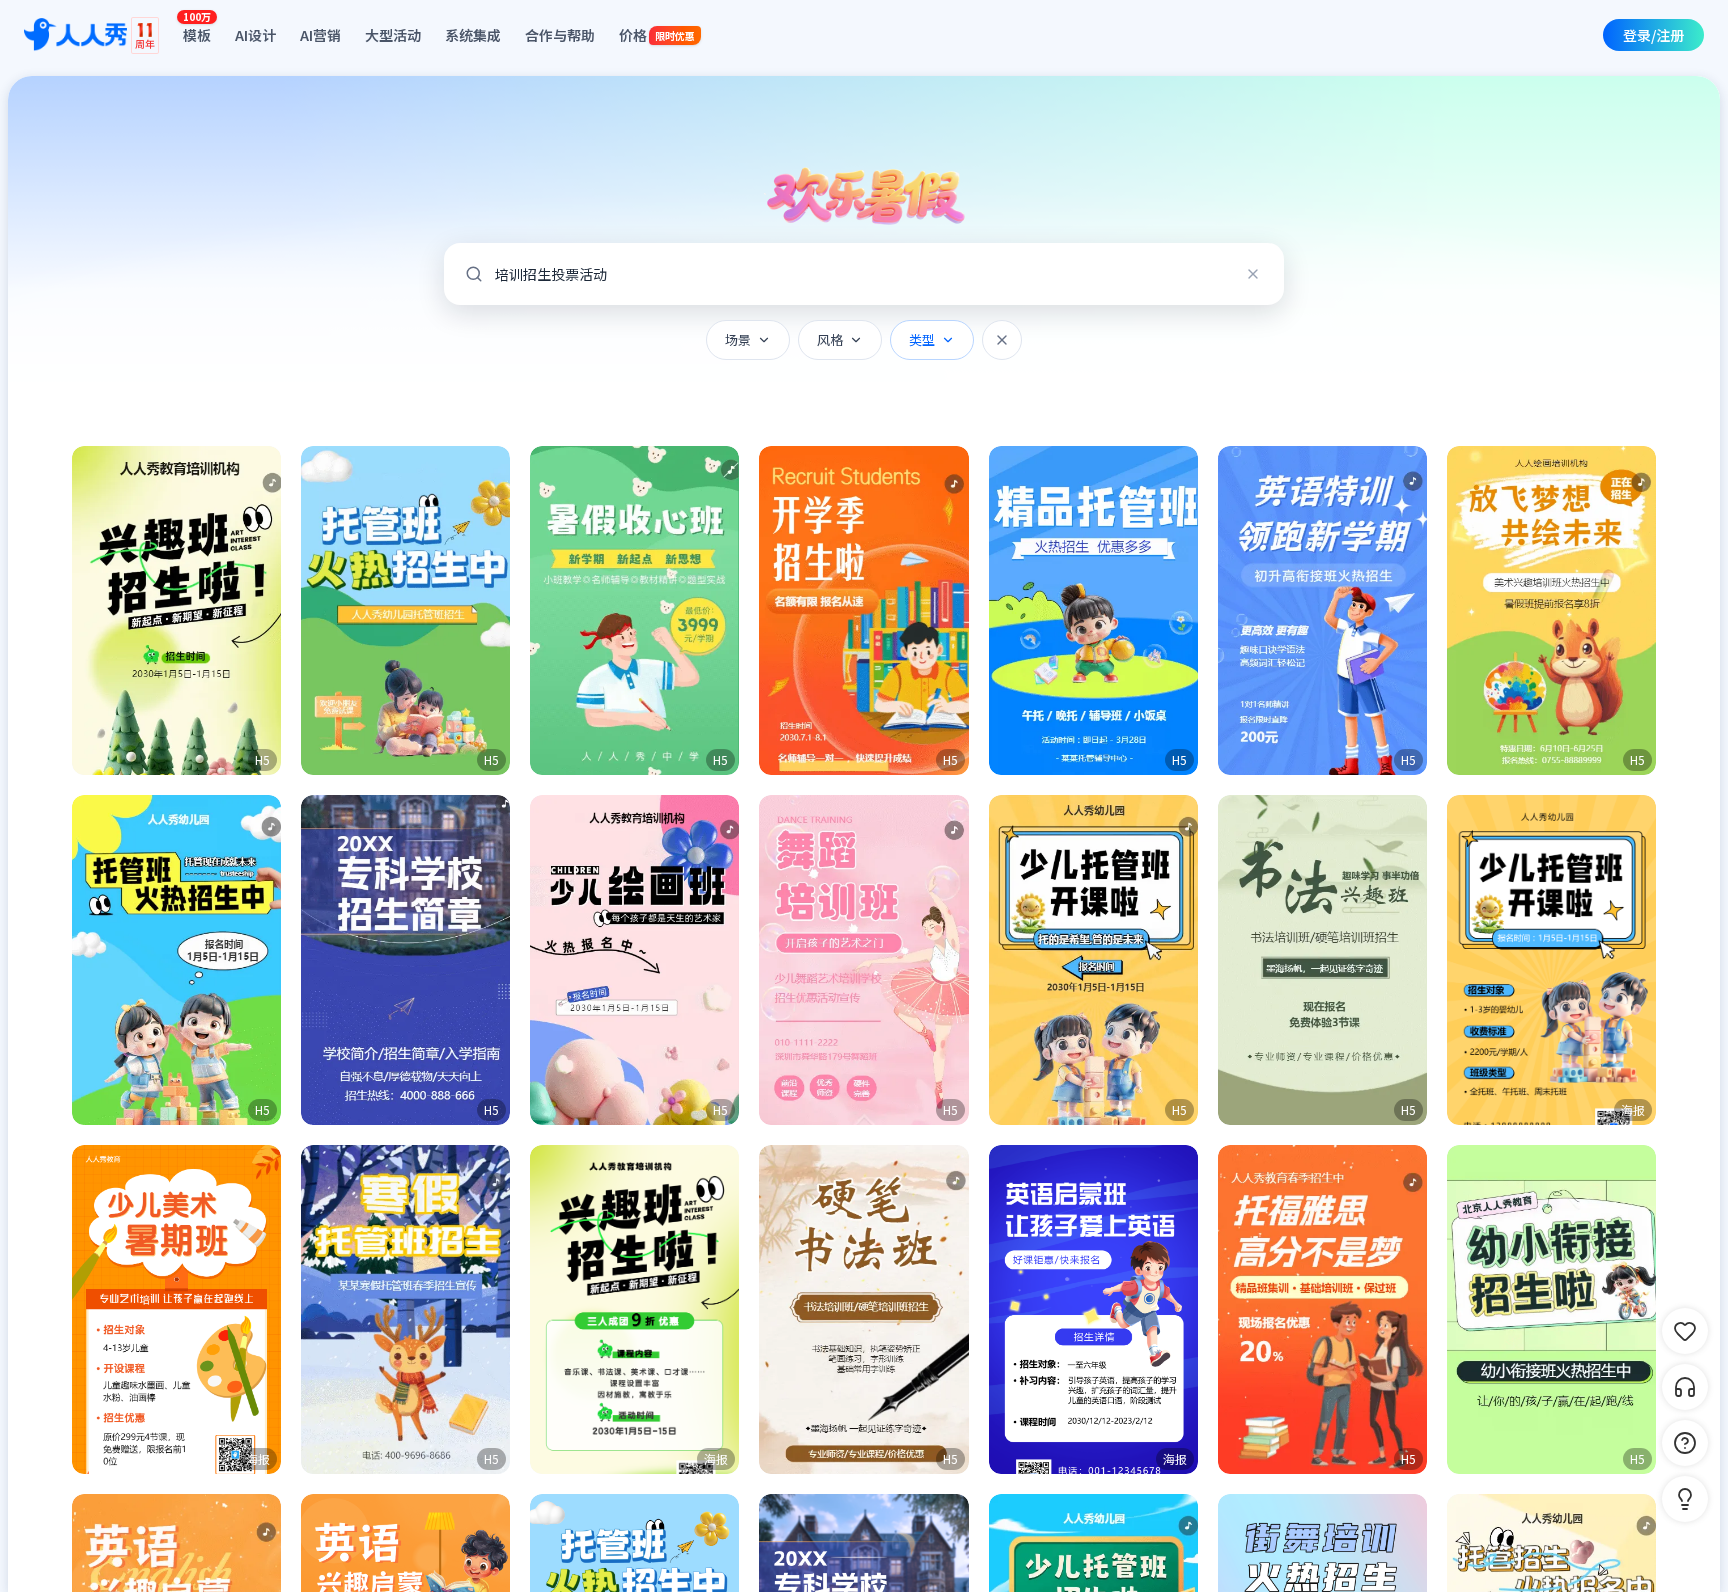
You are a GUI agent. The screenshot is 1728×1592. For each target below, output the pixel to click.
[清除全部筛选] (1002, 340)
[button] (176, 610)
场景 (738, 339)
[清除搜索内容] (1253, 274)
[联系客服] (1685, 1387)
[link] (1551, 959)
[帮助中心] (1685, 1443)
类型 (922, 339)
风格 (830, 339)
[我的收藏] (1685, 1331)
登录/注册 (1653, 35)
